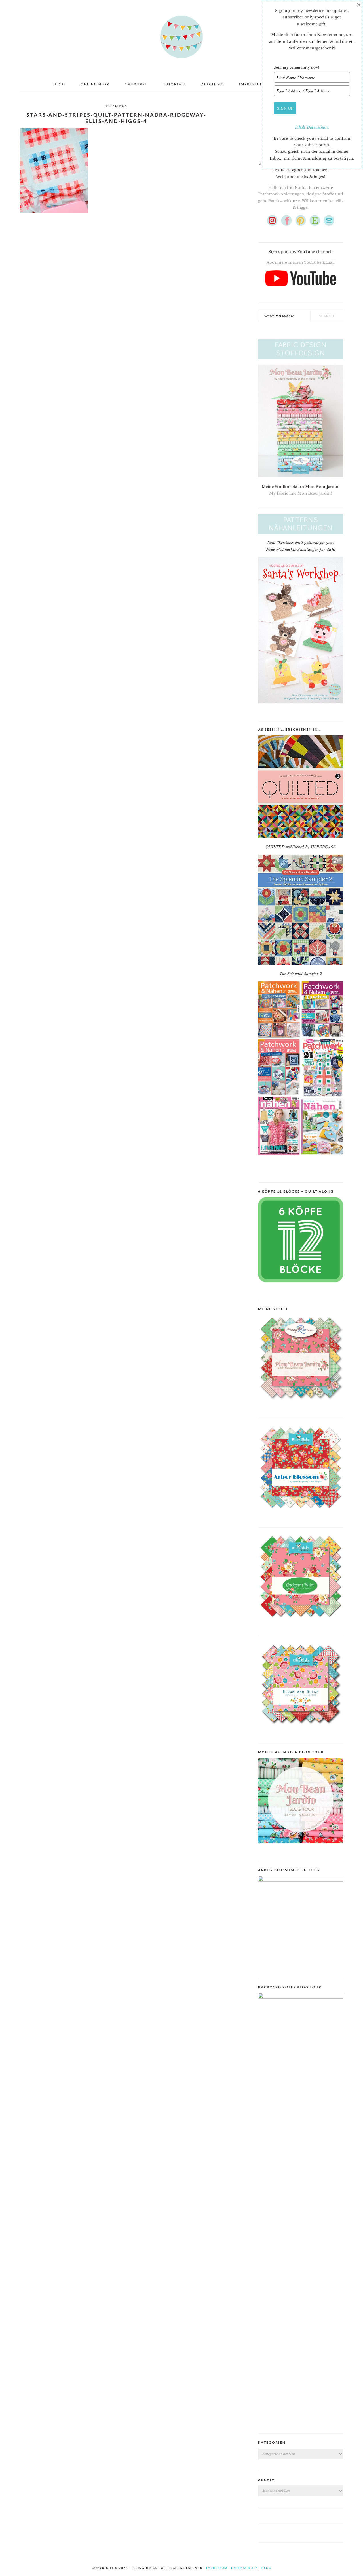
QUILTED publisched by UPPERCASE (301, 847)
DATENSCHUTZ (244, 2568)
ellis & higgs (181, 37)
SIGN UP (285, 108)
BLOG (266, 2568)
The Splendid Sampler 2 (301, 974)
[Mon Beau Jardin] (301, 1405)
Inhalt (301, 127)
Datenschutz (318, 127)
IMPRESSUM (217, 2568)
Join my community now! (297, 67)
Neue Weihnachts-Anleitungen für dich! (301, 549)
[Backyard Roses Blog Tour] (301, 1880)
